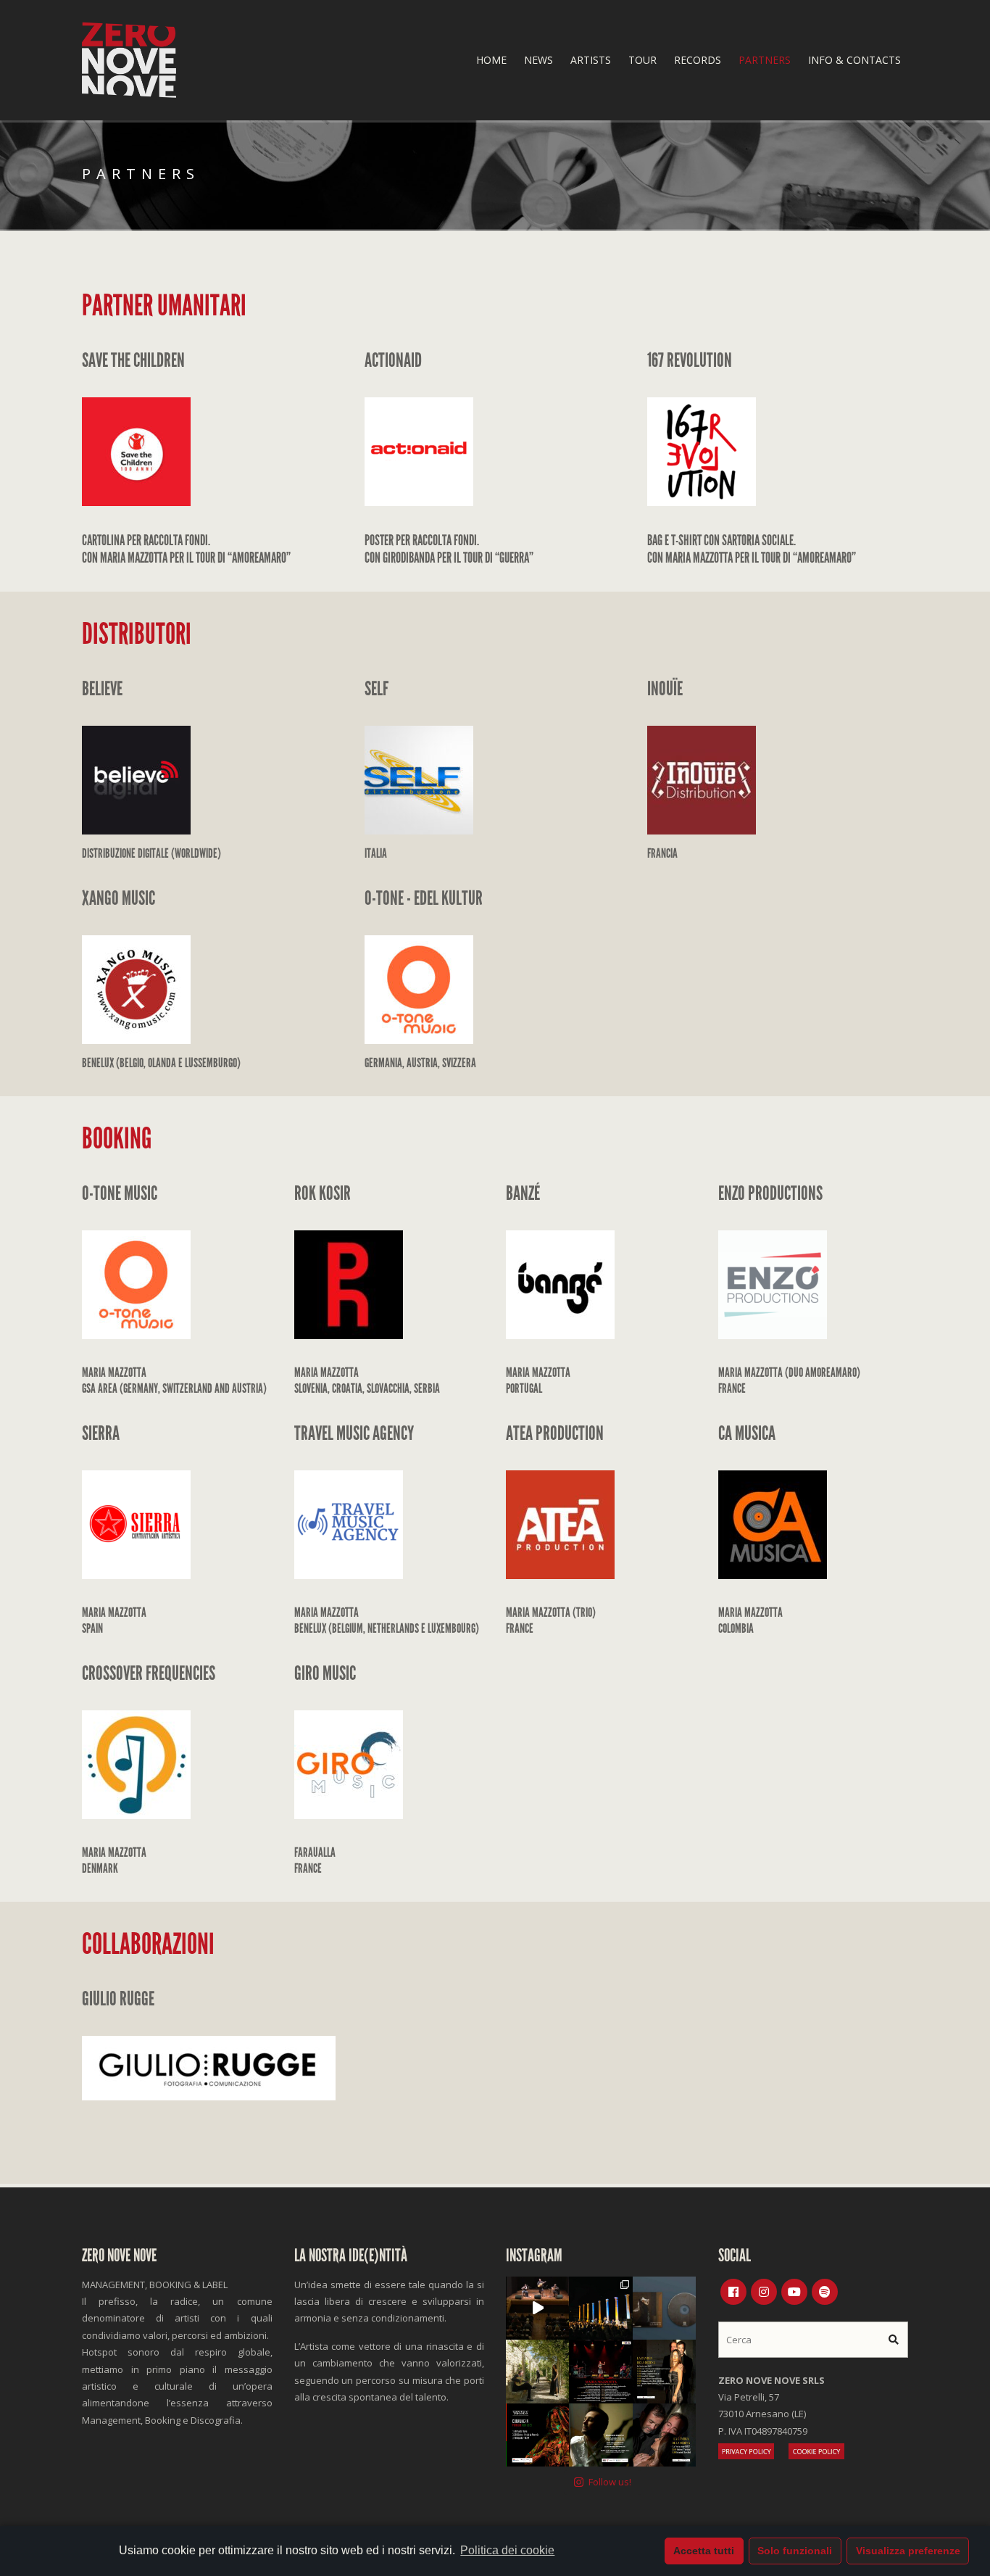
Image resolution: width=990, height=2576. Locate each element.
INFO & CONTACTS (854, 60)
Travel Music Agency (354, 1433)
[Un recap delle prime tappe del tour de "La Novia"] (537, 2308)
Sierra (101, 1433)
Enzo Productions (770, 1193)
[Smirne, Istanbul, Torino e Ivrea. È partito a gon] (600, 2308)
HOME (491, 60)
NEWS (538, 60)
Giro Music (325, 1673)
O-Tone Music (120, 1193)
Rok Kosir (323, 1193)
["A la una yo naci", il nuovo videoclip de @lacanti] (537, 2371)
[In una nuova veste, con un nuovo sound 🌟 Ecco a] (600, 2371)
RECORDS (698, 60)
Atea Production (555, 1433)
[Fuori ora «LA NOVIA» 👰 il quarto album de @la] (664, 2308)
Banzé (523, 1193)
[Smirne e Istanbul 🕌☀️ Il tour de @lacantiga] (664, 2435)
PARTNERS (765, 60)
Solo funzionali (795, 2551)
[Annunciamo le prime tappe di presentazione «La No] (664, 2371)
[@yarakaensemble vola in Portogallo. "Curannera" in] (537, 2435)
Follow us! (610, 2482)
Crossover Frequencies (149, 1673)
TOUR (642, 60)
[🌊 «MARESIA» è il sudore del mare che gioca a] (600, 2435)
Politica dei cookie (507, 2550)
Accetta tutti (704, 2551)
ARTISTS (591, 60)
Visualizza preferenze (908, 2551)
